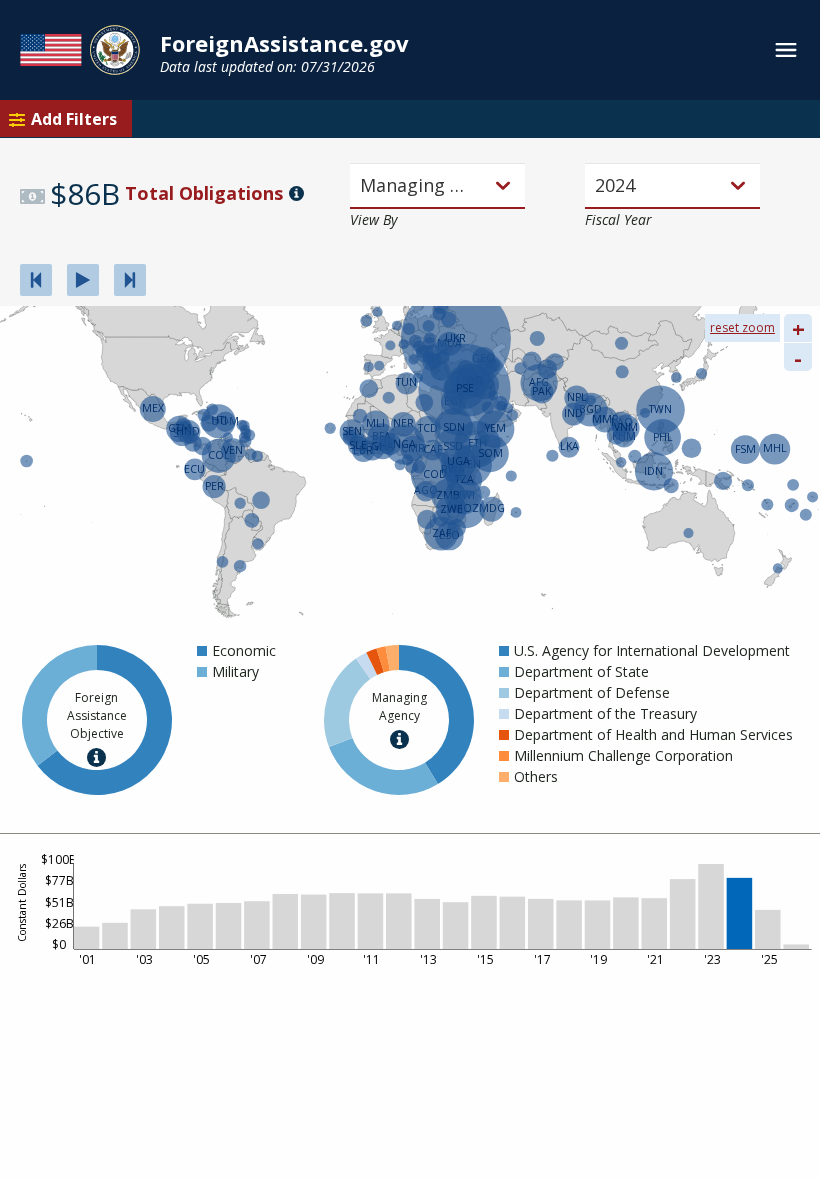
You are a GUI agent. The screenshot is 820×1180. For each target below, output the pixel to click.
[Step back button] (36, 280)
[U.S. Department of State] (80, 50)
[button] (241, 650)
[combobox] (362, 185)
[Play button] (83, 280)
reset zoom (742, 327)
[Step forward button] (130, 280)
